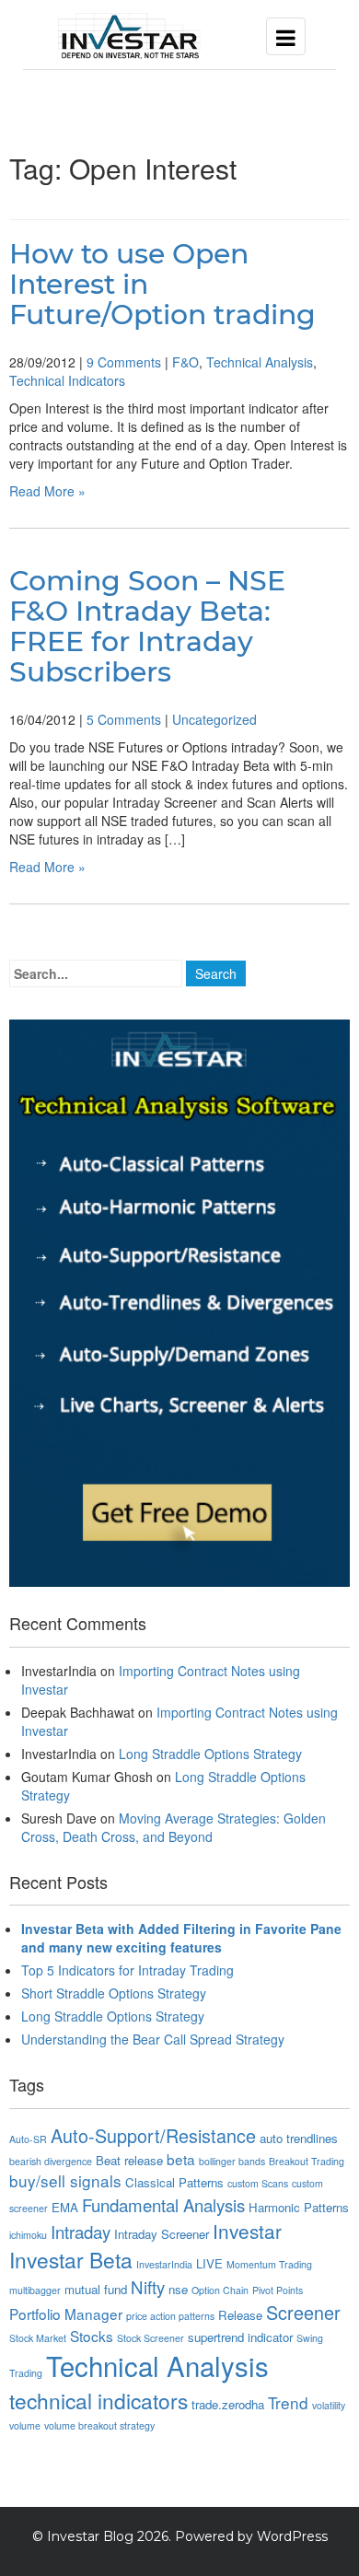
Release (240, 2315)
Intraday (81, 2232)
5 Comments (124, 719)
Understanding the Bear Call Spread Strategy (153, 2039)
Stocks (92, 2336)
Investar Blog (90, 2536)
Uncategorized (214, 719)
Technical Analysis (260, 362)
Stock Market (38, 2338)
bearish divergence (51, 2161)
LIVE (209, 2263)
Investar (247, 2231)
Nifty (148, 2287)
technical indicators (98, 2400)
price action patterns (170, 2316)
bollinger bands (232, 2161)
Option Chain (220, 2290)
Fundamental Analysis (163, 2205)
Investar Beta (71, 2259)
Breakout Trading (307, 2161)
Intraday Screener (162, 2234)
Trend (288, 2402)
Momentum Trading (269, 2264)
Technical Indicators (67, 380)
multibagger (35, 2290)
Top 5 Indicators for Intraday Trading (127, 1970)
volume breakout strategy (99, 2425)
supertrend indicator (240, 2337)
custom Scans (258, 2183)
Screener (303, 2312)
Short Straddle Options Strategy (114, 1993)
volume (25, 2425)
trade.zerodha (228, 2404)
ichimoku (28, 2235)
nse (178, 2289)
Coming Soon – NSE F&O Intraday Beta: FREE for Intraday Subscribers (147, 626)
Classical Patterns (174, 2182)
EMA (65, 2207)
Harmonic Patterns (299, 2207)
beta (181, 2159)
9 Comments (124, 362)
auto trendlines (299, 2138)
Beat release (129, 2160)
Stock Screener (151, 2338)
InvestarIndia (164, 2264)
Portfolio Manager (66, 2314)
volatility (329, 2405)
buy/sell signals (65, 2180)
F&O (185, 362)
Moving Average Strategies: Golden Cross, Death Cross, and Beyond (174, 1827)
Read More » (47, 491)
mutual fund (96, 2289)
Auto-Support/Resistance (153, 2135)
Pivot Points (278, 2290)
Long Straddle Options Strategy (210, 1754)
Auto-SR (28, 2139)
